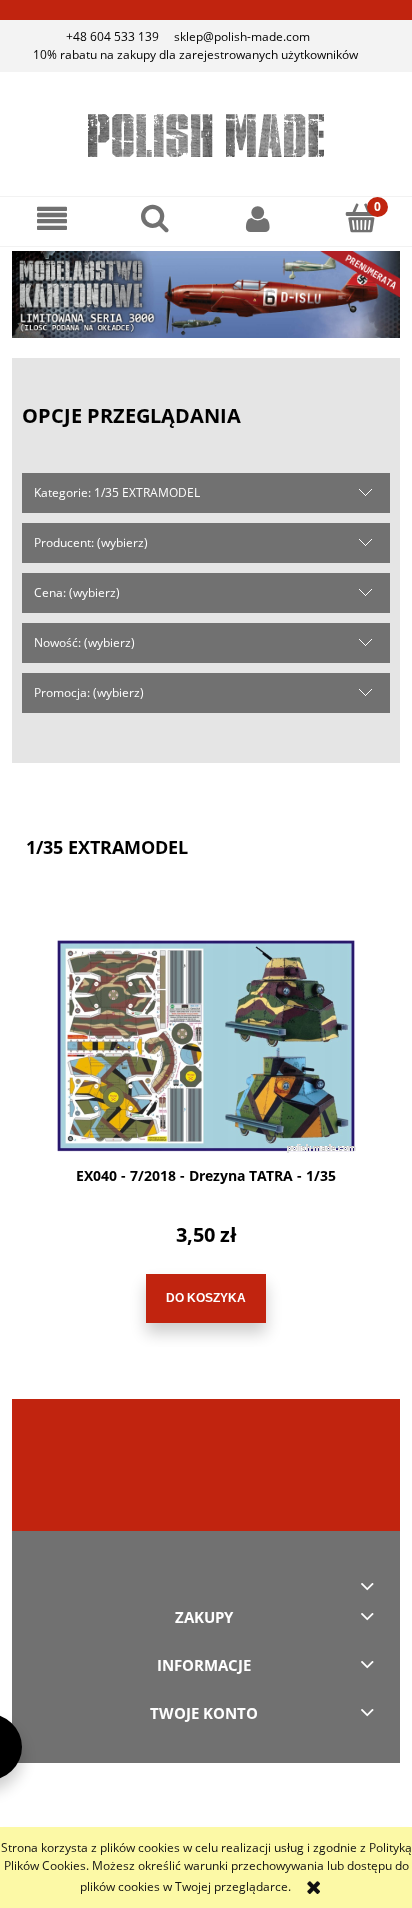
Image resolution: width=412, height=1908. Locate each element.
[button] (51, 218)
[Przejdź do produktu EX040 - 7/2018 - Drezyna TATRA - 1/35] (206, 1046)
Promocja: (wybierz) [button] (89, 692)
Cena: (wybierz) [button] (77, 592)
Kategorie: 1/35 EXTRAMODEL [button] (117, 492)
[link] (206, 294)
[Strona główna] (206, 135)
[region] (206, 294)
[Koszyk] (360, 217)
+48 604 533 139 (112, 36)
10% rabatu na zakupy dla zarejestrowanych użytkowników (195, 54)
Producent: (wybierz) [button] (91, 542)
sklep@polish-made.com (242, 36)
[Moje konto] (257, 218)
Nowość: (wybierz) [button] (84, 642)
